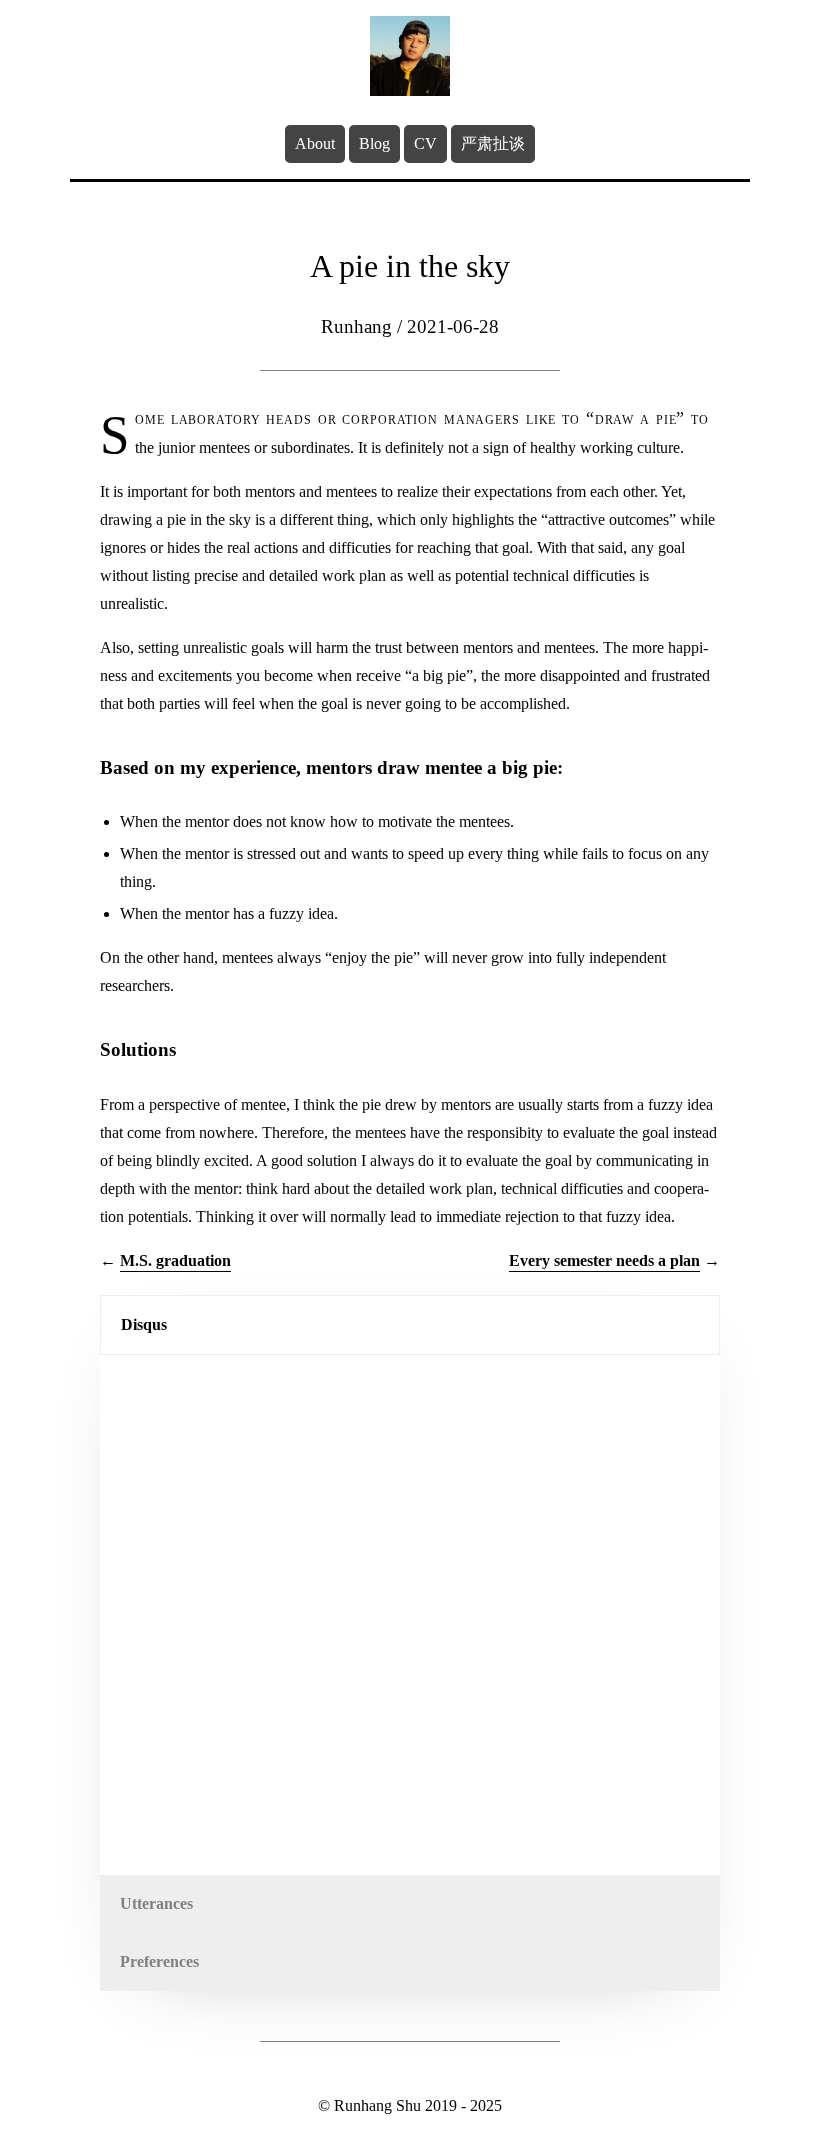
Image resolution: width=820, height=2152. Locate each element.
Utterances (156, 1903)
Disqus (144, 1324)
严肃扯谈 (493, 143)
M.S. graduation (175, 1260)
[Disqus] (410, 1615)
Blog (374, 143)
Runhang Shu (377, 2105)
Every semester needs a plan (604, 1260)
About (315, 143)
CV (425, 143)
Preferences (159, 1961)
